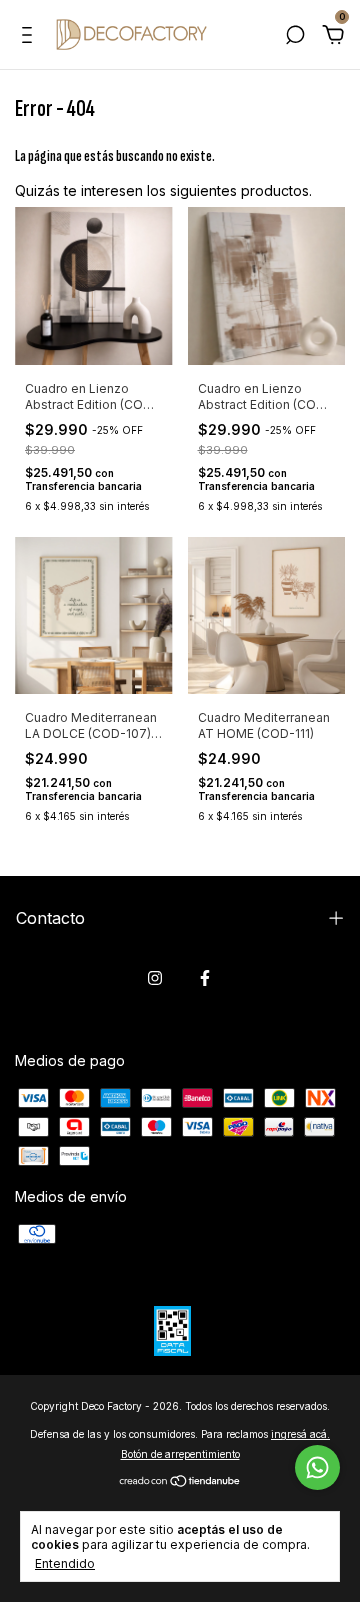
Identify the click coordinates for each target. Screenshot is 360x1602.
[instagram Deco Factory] (155, 978)
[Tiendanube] (180, 1481)
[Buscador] (295, 37)
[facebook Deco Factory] (205, 978)
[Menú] (30, 37)
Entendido (65, 1563)
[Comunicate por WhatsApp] (317, 1467)
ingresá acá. (300, 1434)
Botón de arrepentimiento (180, 1454)
